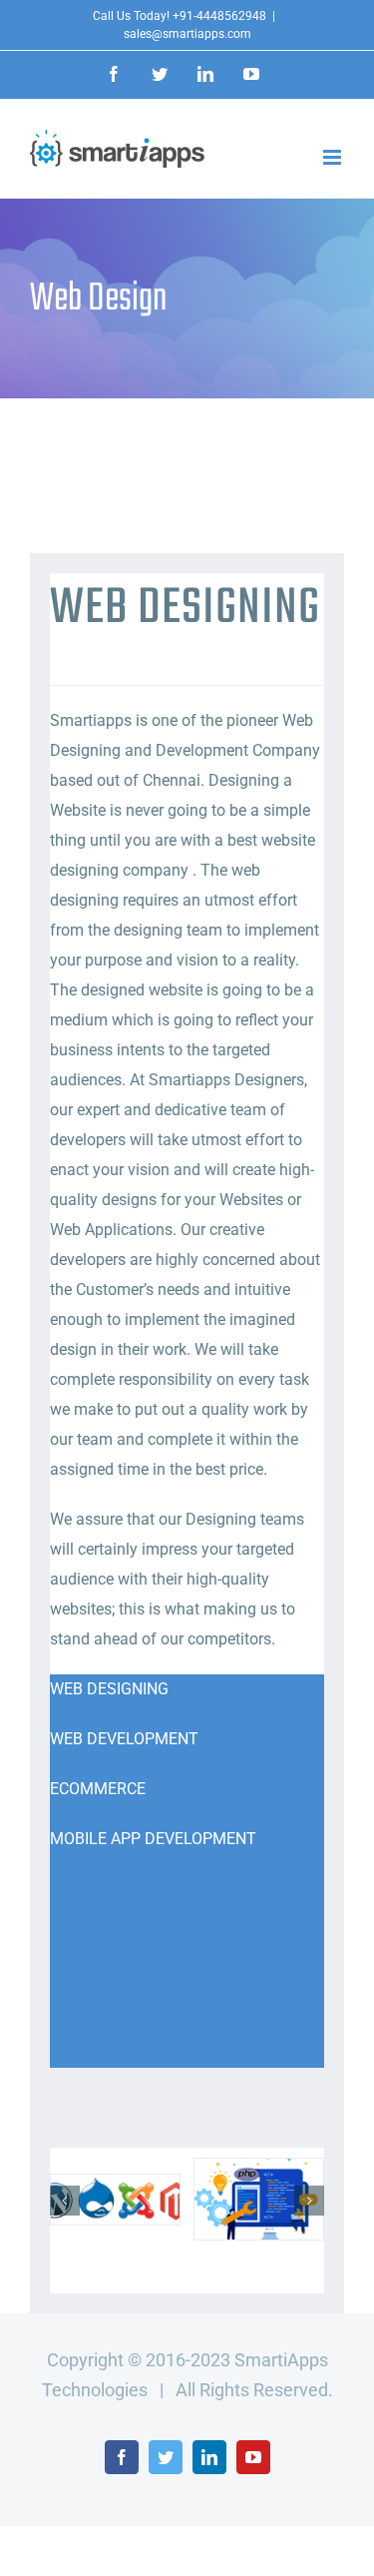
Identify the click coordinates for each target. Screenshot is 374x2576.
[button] (65, 2201)
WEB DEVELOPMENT (124, 1739)
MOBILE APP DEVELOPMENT (153, 1839)
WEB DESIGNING (109, 1689)
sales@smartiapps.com (187, 34)
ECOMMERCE (98, 1789)
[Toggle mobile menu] (334, 157)
